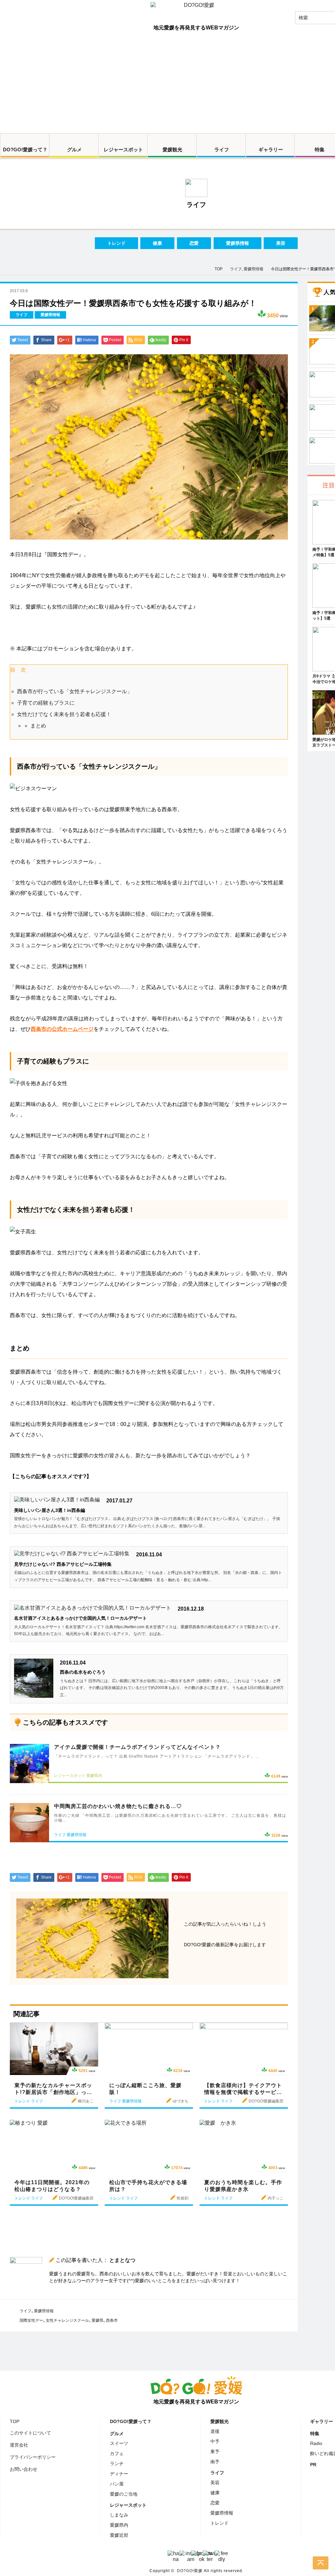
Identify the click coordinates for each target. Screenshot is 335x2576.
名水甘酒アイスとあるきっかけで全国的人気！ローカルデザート (80, 1618)
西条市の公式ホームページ (62, 1029)
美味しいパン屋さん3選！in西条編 (50, 1510)
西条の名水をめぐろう (83, 1672)
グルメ (74, 150)
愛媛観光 (172, 150)
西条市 (112, 2320)
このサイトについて (30, 2433)
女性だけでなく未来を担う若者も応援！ (64, 714)
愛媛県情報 (238, 243)
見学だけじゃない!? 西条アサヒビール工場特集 (63, 1564)
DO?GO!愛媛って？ (25, 150)
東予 (215, 2451)
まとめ (38, 726)
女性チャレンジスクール (67, 2320)
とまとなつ (122, 2260)
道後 (215, 2431)
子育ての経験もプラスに (46, 703)
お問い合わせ (24, 2469)
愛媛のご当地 (124, 2494)
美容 (281, 243)
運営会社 (19, 2445)
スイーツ (119, 2443)
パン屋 (117, 2484)
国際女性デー (31, 2320)
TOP (15, 2421)
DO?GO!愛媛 (190, 2571)
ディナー (119, 2474)
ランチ (117, 2464)
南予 (215, 2462)
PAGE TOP (321, 2563)
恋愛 (194, 243)
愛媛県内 (119, 2525)
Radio (316, 2443)
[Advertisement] (167, 84)
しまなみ (119, 2515)
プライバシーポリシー (33, 2457)
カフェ (117, 2453)
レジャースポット (123, 150)
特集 (315, 2434)
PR (313, 2465)
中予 (215, 2441)
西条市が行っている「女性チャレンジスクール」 (75, 691)
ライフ (222, 150)
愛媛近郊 (119, 2535)
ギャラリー (271, 150)
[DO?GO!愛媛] (196, 11)
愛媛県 (97, 2320)
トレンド (116, 243)
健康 (157, 243)
